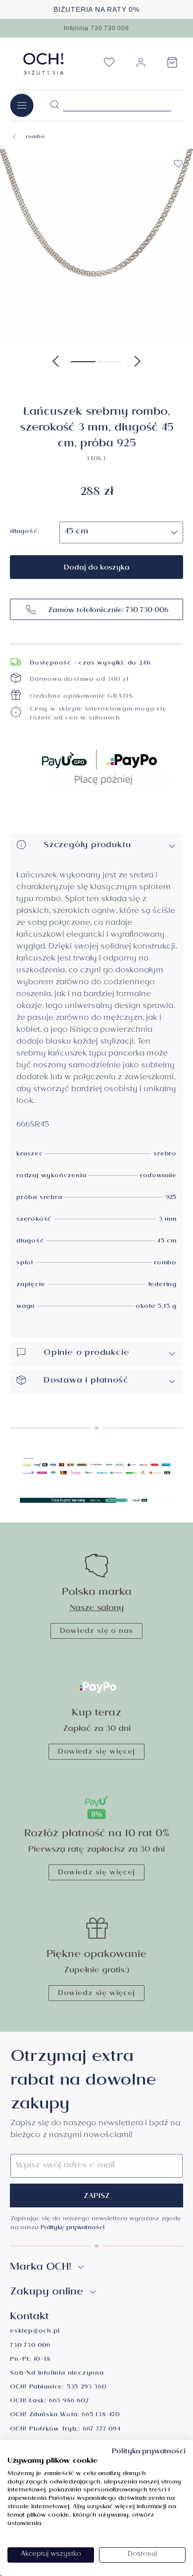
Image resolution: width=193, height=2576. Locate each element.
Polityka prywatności (149, 2452)
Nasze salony (97, 1609)
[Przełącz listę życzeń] (178, 164)
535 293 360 (87, 2388)
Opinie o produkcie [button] (86, 1354)
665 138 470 (101, 2415)
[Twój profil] (141, 67)
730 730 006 (30, 2346)
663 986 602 (69, 2402)
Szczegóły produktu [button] (87, 846)
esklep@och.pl (35, 2332)
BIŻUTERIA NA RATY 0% (96, 9)
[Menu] (22, 105)
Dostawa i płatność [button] (86, 1381)
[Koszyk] (172, 65)
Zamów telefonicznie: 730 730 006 (107, 611)
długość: (24, 532)
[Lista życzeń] (109, 65)
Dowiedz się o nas (97, 1632)
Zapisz (97, 2197)
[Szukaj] (54, 105)
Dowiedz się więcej (96, 1753)
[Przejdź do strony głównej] (44, 64)
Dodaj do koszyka (97, 569)
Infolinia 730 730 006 (96, 28)
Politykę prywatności (72, 2228)
